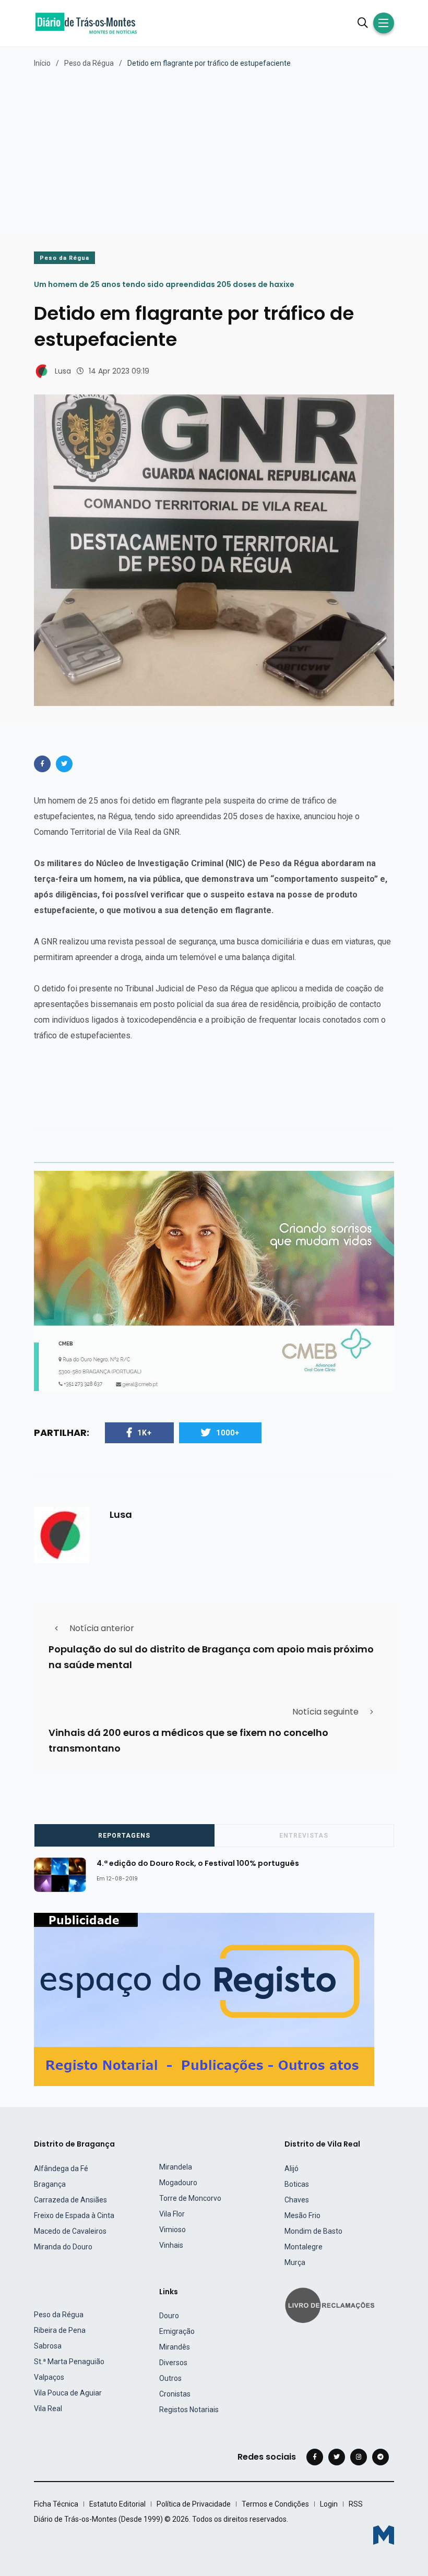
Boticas (297, 2184)
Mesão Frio (302, 2215)
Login (329, 2504)
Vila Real (48, 2409)
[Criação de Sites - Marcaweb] (384, 2535)
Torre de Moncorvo (190, 2198)
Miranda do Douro (63, 2247)
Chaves (297, 2200)
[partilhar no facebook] (42, 764)
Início (42, 63)
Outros (170, 2378)
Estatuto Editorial (117, 2504)
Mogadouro (178, 2183)
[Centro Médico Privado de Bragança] (214, 1280)
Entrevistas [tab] (304, 1836)
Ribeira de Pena (60, 2330)
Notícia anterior (102, 1628)
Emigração (177, 2331)
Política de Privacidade (194, 2504)
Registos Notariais (189, 2410)
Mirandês (175, 2347)
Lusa (63, 371)
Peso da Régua (89, 63)
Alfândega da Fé (61, 2168)
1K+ (145, 1433)
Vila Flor (172, 2214)
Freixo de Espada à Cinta (74, 2215)
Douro (169, 2316)
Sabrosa (48, 2346)
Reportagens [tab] (124, 1836)
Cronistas (175, 2394)
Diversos (173, 2363)
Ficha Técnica (56, 2504)
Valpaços (49, 2377)
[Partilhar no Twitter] (64, 764)
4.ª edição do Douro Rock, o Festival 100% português (198, 1863)
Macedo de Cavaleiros (70, 2231)
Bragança (50, 2184)
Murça (295, 2262)
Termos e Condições (275, 2504)
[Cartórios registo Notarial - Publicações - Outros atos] (204, 1999)
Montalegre (304, 2247)
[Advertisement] (214, 147)
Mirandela (176, 2167)
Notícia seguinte (325, 1712)
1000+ (228, 1433)
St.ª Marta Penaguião (69, 2362)
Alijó (292, 2168)
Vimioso (173, 2230)
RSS (356, 2504)
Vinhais (171, 2245)
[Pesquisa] (363, 23)
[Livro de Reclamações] (331, 2304)
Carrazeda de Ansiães (70, 2200)
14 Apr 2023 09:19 (119, 371)
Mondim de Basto (313, 2231)
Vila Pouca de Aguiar (68, 2393)
